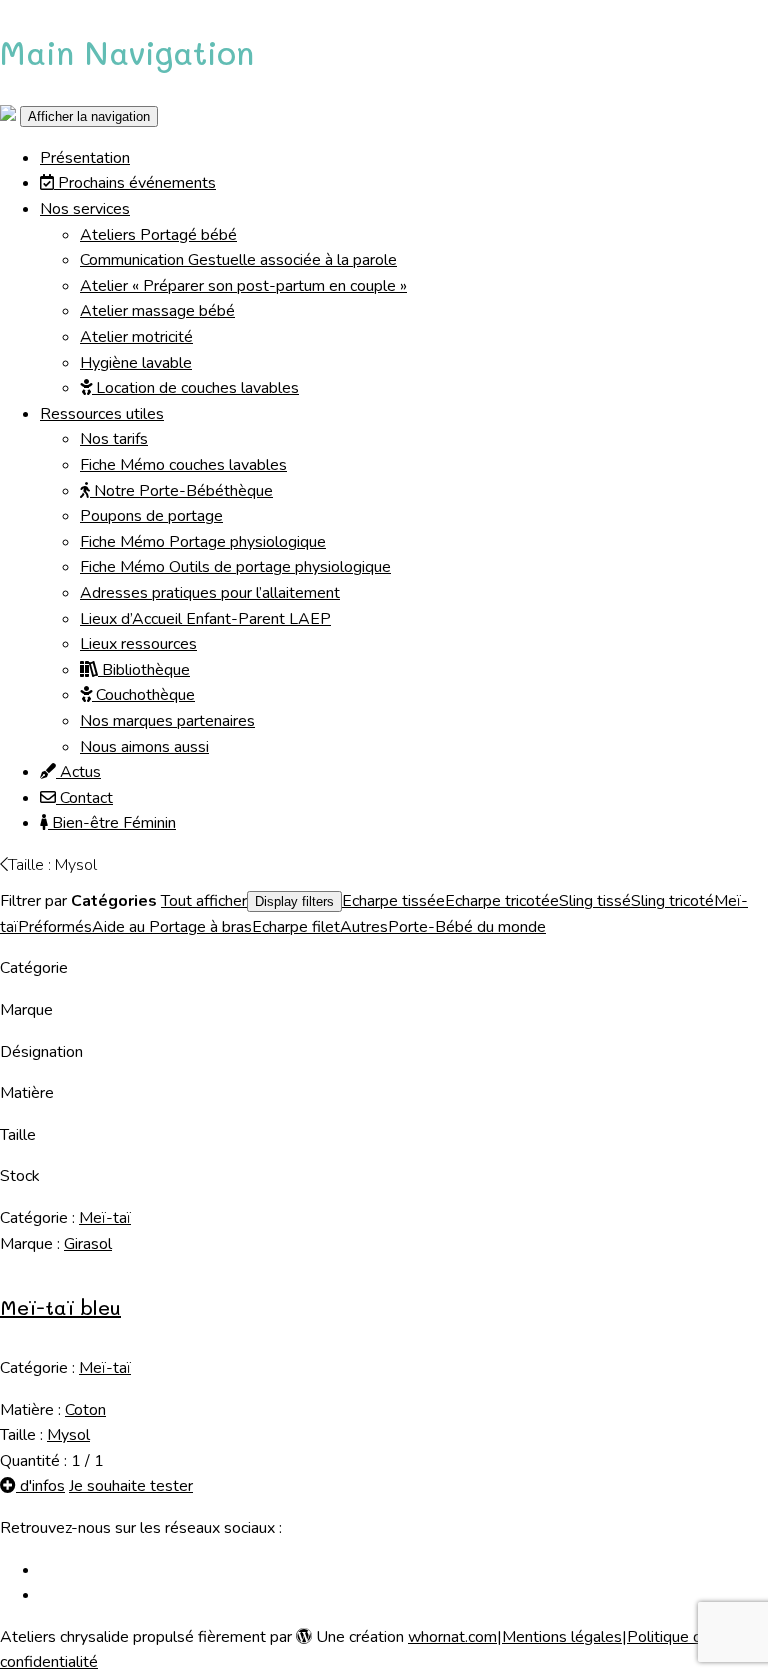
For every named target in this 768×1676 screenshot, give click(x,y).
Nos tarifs (114, 439)
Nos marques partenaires (167, 721)
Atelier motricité (136, 337)
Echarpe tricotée (502, 901)
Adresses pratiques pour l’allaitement (210, 593)
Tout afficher (204, 901)
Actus (78, 772)
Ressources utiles (102, 414)
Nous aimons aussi (144, 747)
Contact (84, 798)
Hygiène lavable (136, 363)
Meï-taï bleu (60, 1307)
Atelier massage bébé (157, 311)
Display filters (294, 901)
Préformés (55, 927)
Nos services (85, 209)
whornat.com (452, 1637)
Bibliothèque (144, 670)
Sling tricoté (672, 901)
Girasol (88, 1244)
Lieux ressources (138, 644)
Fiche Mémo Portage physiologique (203, 542)
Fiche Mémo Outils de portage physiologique (235, 567)
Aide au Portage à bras (172, 927)
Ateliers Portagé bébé (158, 235)
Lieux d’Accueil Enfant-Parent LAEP (205, 619)
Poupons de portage (151, 516)
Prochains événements (135, 183)
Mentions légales (562, 1637)
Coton (85, 1410)
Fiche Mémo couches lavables (183, 465)
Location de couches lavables (195, 388)
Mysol (68, 1435)
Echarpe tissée (393, 901)
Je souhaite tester (131, 1486)
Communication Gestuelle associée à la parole (238, 260)
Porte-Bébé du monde (467, 927)
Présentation (85, 158)
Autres (364, 927)
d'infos (40, 1486)
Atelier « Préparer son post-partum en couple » (243, 286)
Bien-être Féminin (112, 823)
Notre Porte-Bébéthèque (181, 491)
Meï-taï (105, 1218)
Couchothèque (143, 695)
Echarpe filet (296, 927)
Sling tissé (595, 901)
